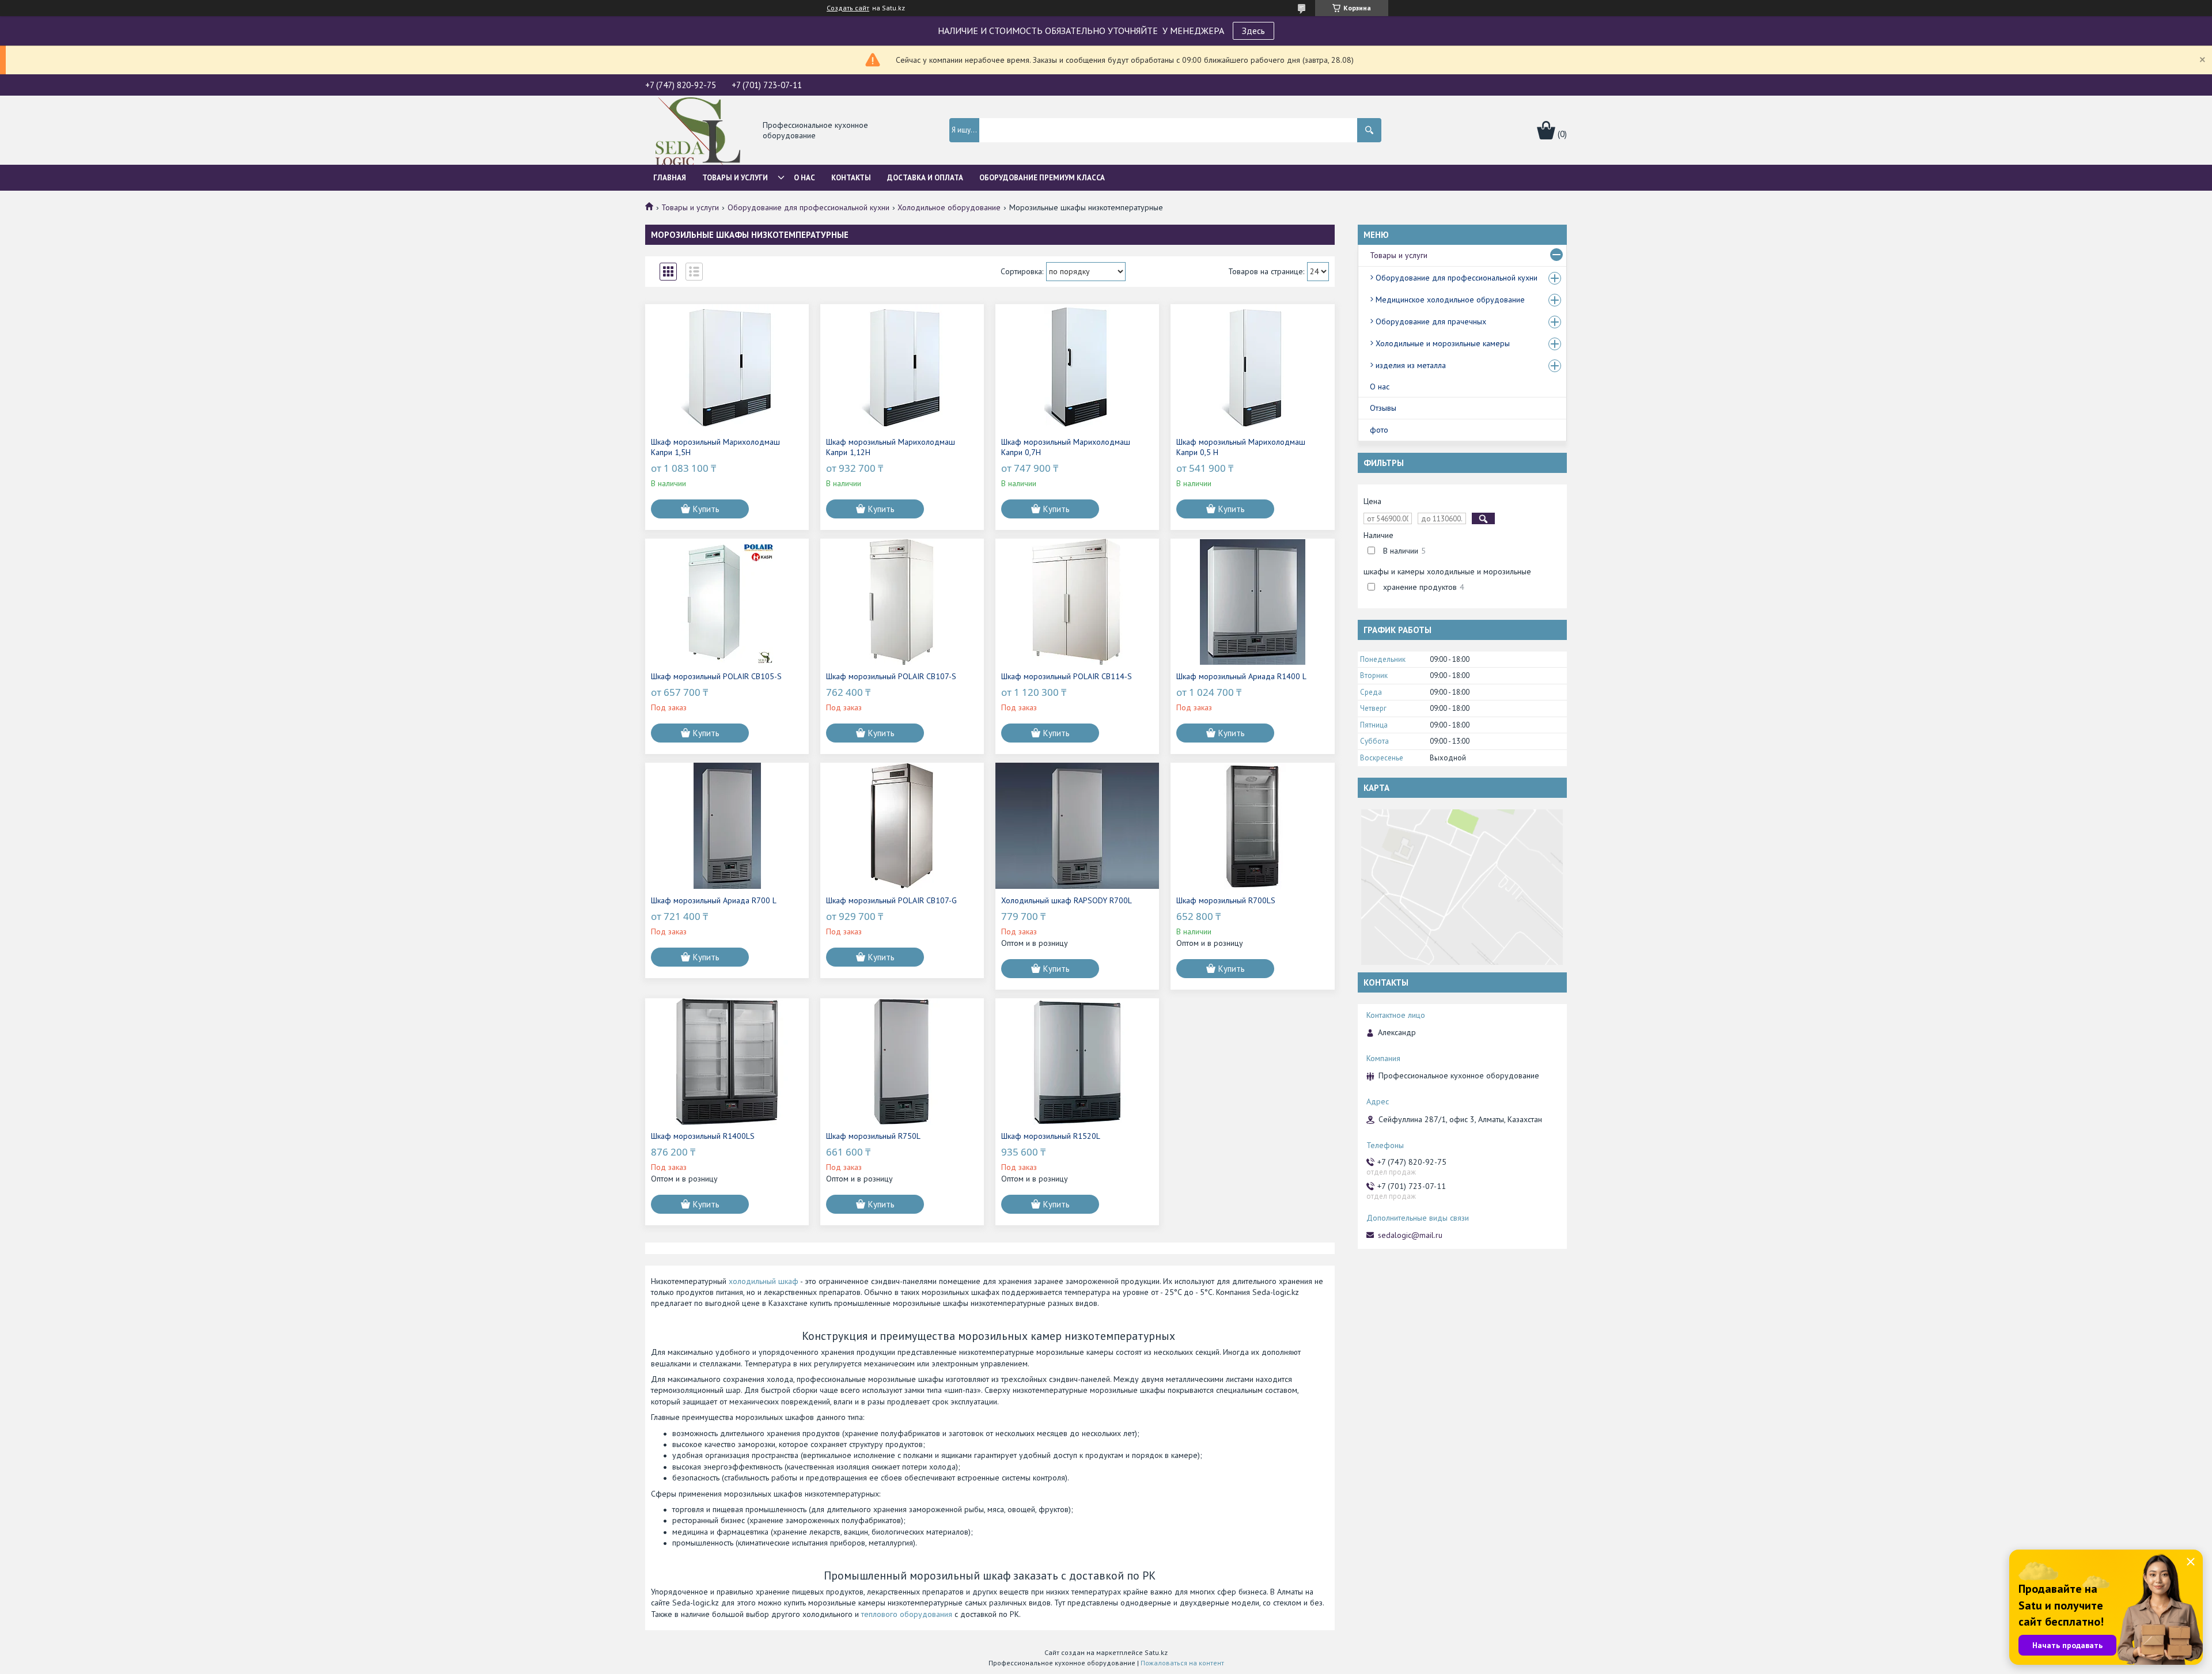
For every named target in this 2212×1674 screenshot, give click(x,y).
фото (1379, 430)
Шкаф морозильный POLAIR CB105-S (716, 676)
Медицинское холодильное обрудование (1450, 300)
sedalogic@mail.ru (1410, 1235)
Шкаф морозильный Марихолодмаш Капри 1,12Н (891, 447)
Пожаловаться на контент (1182, 1663)
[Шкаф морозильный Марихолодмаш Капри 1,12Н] (902, 368)
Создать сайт (848, 8)
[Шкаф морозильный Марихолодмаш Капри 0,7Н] (1077, 368)
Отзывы (1383, 408)
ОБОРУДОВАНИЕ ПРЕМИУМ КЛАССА (1042, 178)
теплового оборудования (907, 1614)
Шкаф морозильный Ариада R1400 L (1241, 676)
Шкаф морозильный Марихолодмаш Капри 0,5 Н (1241, 447)
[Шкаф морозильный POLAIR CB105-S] (727, 602)
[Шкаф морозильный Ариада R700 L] (727, 826)
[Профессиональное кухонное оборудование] (698, 131)
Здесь (1253, 31)
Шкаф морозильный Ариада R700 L (714, 900)
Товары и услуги (735, 178)
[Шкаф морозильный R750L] (902, 1062)
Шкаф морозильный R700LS (1226, 900)
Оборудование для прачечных (1431, 321)
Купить (706, 509)
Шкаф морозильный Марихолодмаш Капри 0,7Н (1066, 447)
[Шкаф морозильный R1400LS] (727, 1062)
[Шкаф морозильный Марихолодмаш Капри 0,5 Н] (1252, 368)
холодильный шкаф (764, 1281)
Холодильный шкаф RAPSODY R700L (1067, 900)
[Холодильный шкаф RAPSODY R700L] (1077, 826)
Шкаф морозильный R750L (873, 1136)
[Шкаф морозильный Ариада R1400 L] (1252, 602)
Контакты (851, 178)
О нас (804, 178)
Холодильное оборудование (949, 207)
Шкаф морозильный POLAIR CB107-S (891, 676)
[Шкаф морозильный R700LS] (1252, 826)
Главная (670, 178)
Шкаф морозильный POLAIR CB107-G (891, 900)
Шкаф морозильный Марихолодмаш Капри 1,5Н (715, 447)
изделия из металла (1411, 365)
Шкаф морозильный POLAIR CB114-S (1067, 676)
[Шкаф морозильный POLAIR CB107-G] (902, 826)
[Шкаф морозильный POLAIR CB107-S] (902, 602)
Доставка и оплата (925, 178)
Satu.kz (1156, 1652)
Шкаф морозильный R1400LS (703, 1136)
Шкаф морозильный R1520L (1051, 1136)
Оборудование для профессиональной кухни (808, 207)
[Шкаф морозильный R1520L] (1077, 1062)
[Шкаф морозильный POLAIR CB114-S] (1077, 602)
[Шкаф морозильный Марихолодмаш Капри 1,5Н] (727, 368)
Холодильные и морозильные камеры (1443, 343)
